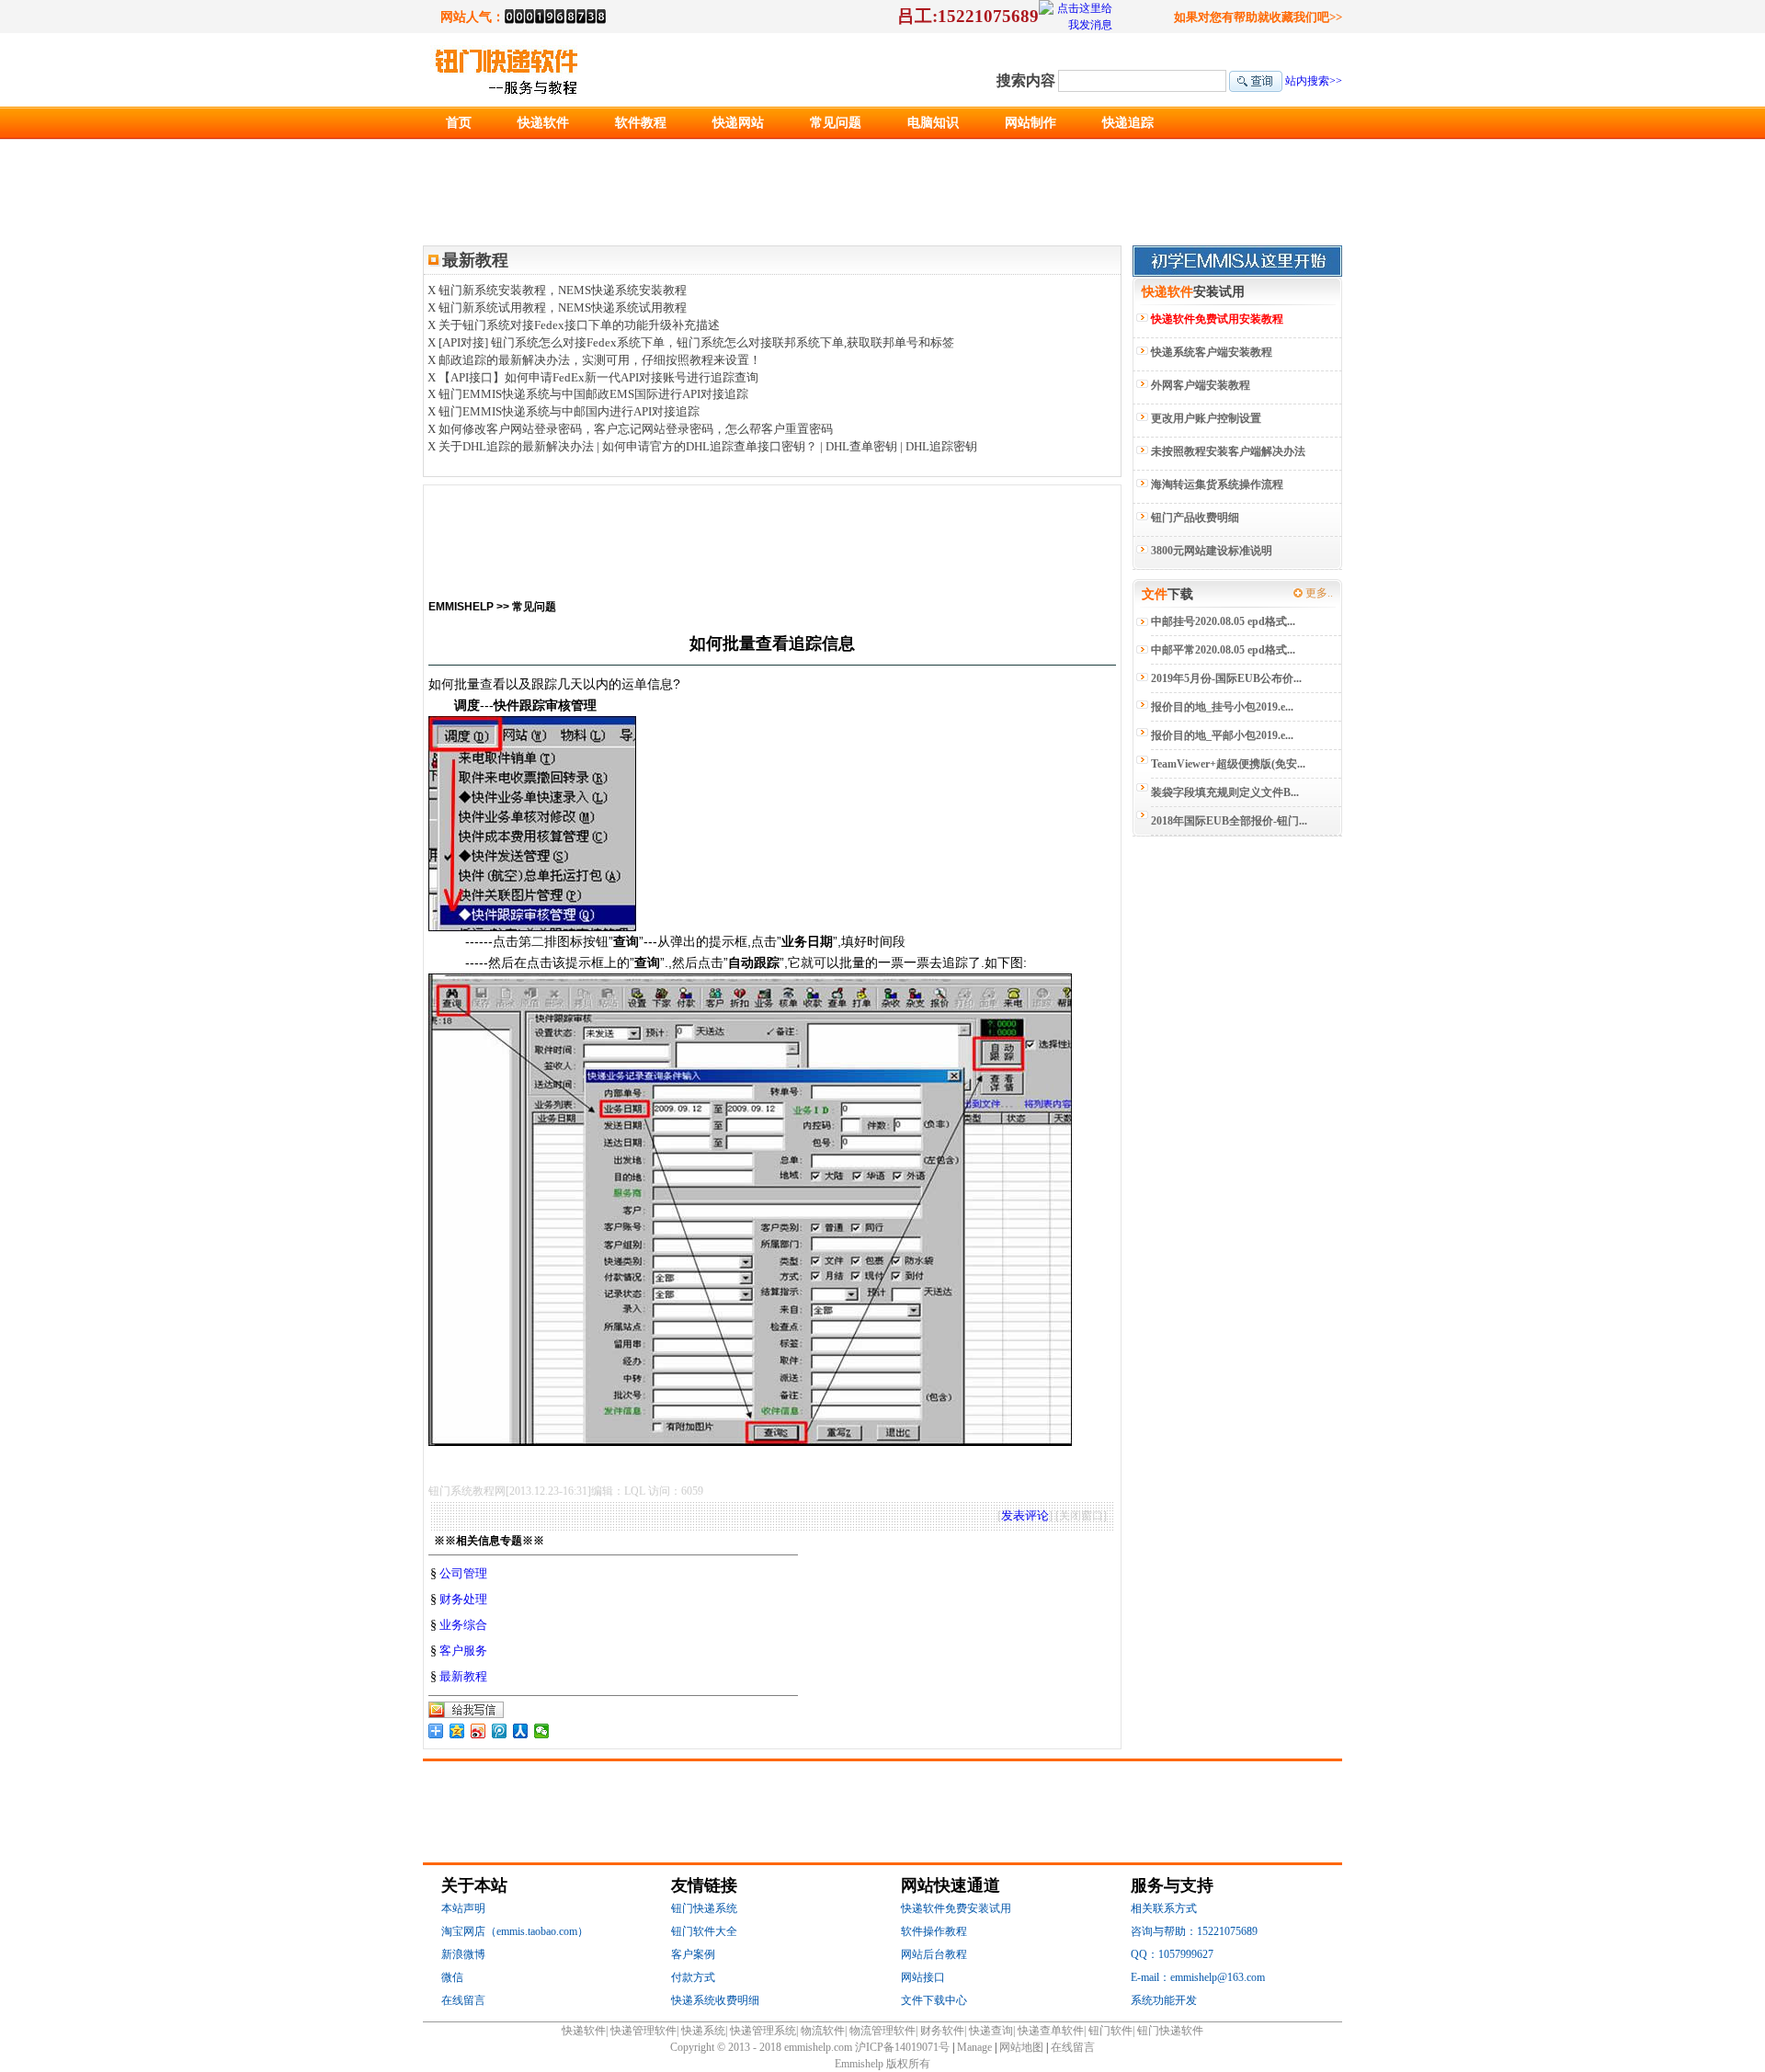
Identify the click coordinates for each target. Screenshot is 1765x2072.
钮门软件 (1110, 2031)
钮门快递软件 (1170, 2031)
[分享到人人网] (521, 1731)
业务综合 (463, 1625)
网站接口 (923, 1977)
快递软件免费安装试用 (956, 1908)
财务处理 (463, 1599)
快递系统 (703, 2031)
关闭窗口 (1081, 1516)
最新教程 (463, 1676)
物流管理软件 (882, 2031)
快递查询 (991, 2031)
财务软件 (942, 2031)
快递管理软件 (643, 2031)
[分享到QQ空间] (457, 1731)
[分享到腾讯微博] (500, 1731)
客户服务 (463, 1651)
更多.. (1319, 593)
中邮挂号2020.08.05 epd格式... (1223, 621)
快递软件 (584, 2031)
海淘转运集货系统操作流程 (1217, 484)
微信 (452, 1977)
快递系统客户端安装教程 (1212, 352)
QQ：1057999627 (1172, 1954)
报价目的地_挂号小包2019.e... (1222, 707)
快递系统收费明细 (715, 2000)
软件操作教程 (934, 1931)
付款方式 (693, 1977)
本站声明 (463, 1908)
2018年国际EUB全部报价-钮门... (1229, 821)
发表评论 (1025, 1515)
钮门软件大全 (704, 1931)
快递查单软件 (1051, 2031)
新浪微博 (463, 1954)
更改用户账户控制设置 (1206, 418)
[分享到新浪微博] (478, 1731)
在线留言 (463, 2000)
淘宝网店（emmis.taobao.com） (515, 1931)
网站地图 (1023, 2047)
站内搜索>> (1314, 81)
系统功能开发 (1164, 2000)
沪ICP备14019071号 (902, 2047)
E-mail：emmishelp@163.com (1198, 1977)
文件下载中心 (934, 2000)
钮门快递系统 (704, 1908)
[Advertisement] (772, 531)
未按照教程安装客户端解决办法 (1228, 451)
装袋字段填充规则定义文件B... (1225, 792)
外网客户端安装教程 (1201, 385)
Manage (974, 2047)
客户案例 (693, 1954)
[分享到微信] (542, 1731)
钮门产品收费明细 (1195, 518)
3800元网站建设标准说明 (1212, 551)
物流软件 (823, 2031)
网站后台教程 (934, 1954)
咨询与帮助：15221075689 (1194, 1931)
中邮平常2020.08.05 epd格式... (1223, 650)
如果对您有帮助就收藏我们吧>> (1258, 17)
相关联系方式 (1164, 1908)
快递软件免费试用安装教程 (1217, 319)
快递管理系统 (763, 2031)
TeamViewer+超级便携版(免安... (1228, 764)
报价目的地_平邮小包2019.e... (1222, 735)
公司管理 (463, 1573)
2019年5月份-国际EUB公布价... (1226, 678)
